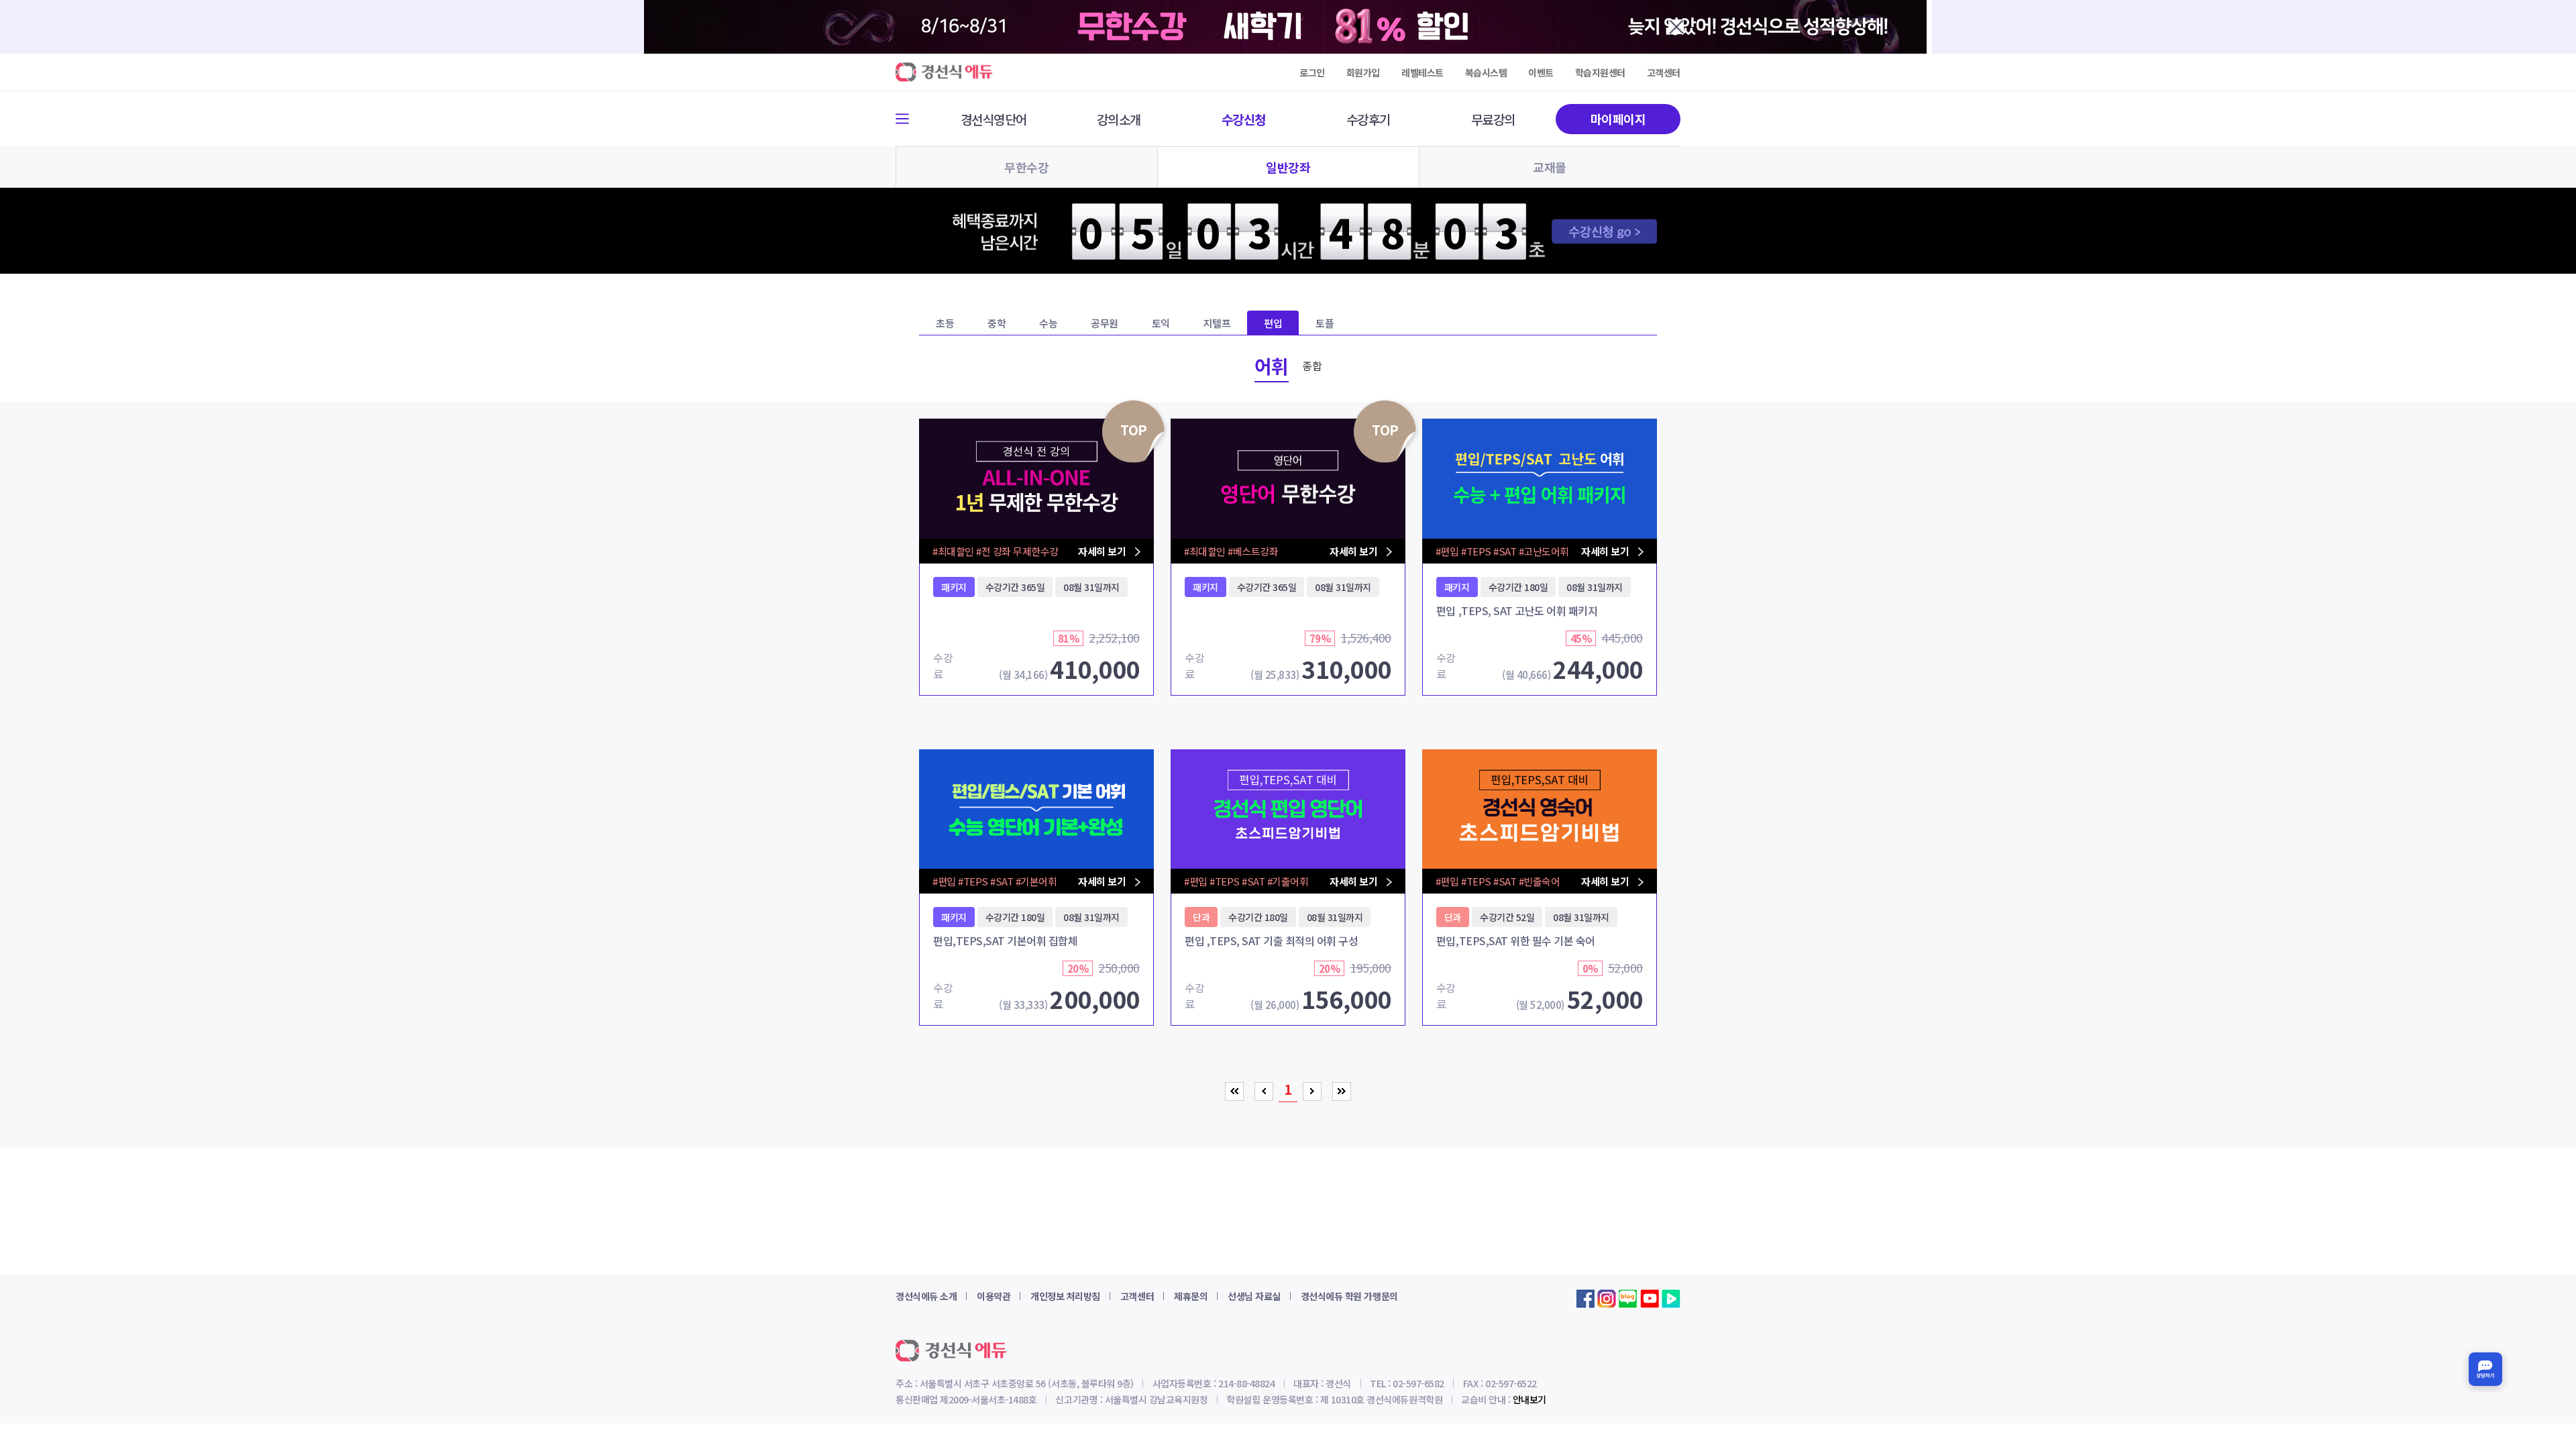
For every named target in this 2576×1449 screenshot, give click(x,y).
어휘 (1272, 366)
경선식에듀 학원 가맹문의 (1349, 1296)
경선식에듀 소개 (926, 1296)
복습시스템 (1486, 72)
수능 (1048, 323)
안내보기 (1529, 1399)
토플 (1325, 323)
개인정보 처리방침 (1065, 1296)
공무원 (1105, 323)
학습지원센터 (1600, 72)
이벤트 (1541, 72)
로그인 (1312, 72)
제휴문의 (1191, 1296)
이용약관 (994, 1296)
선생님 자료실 (1254, 1296)
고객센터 (1664, 72)
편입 (1273, 323)
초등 (945, 323)
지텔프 (1217, 323)
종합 (1312, 366)
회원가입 (1363, 72)
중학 (997, 323)
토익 (1161, 323)
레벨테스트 (1423, 72)
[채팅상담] (2485, 1369)
